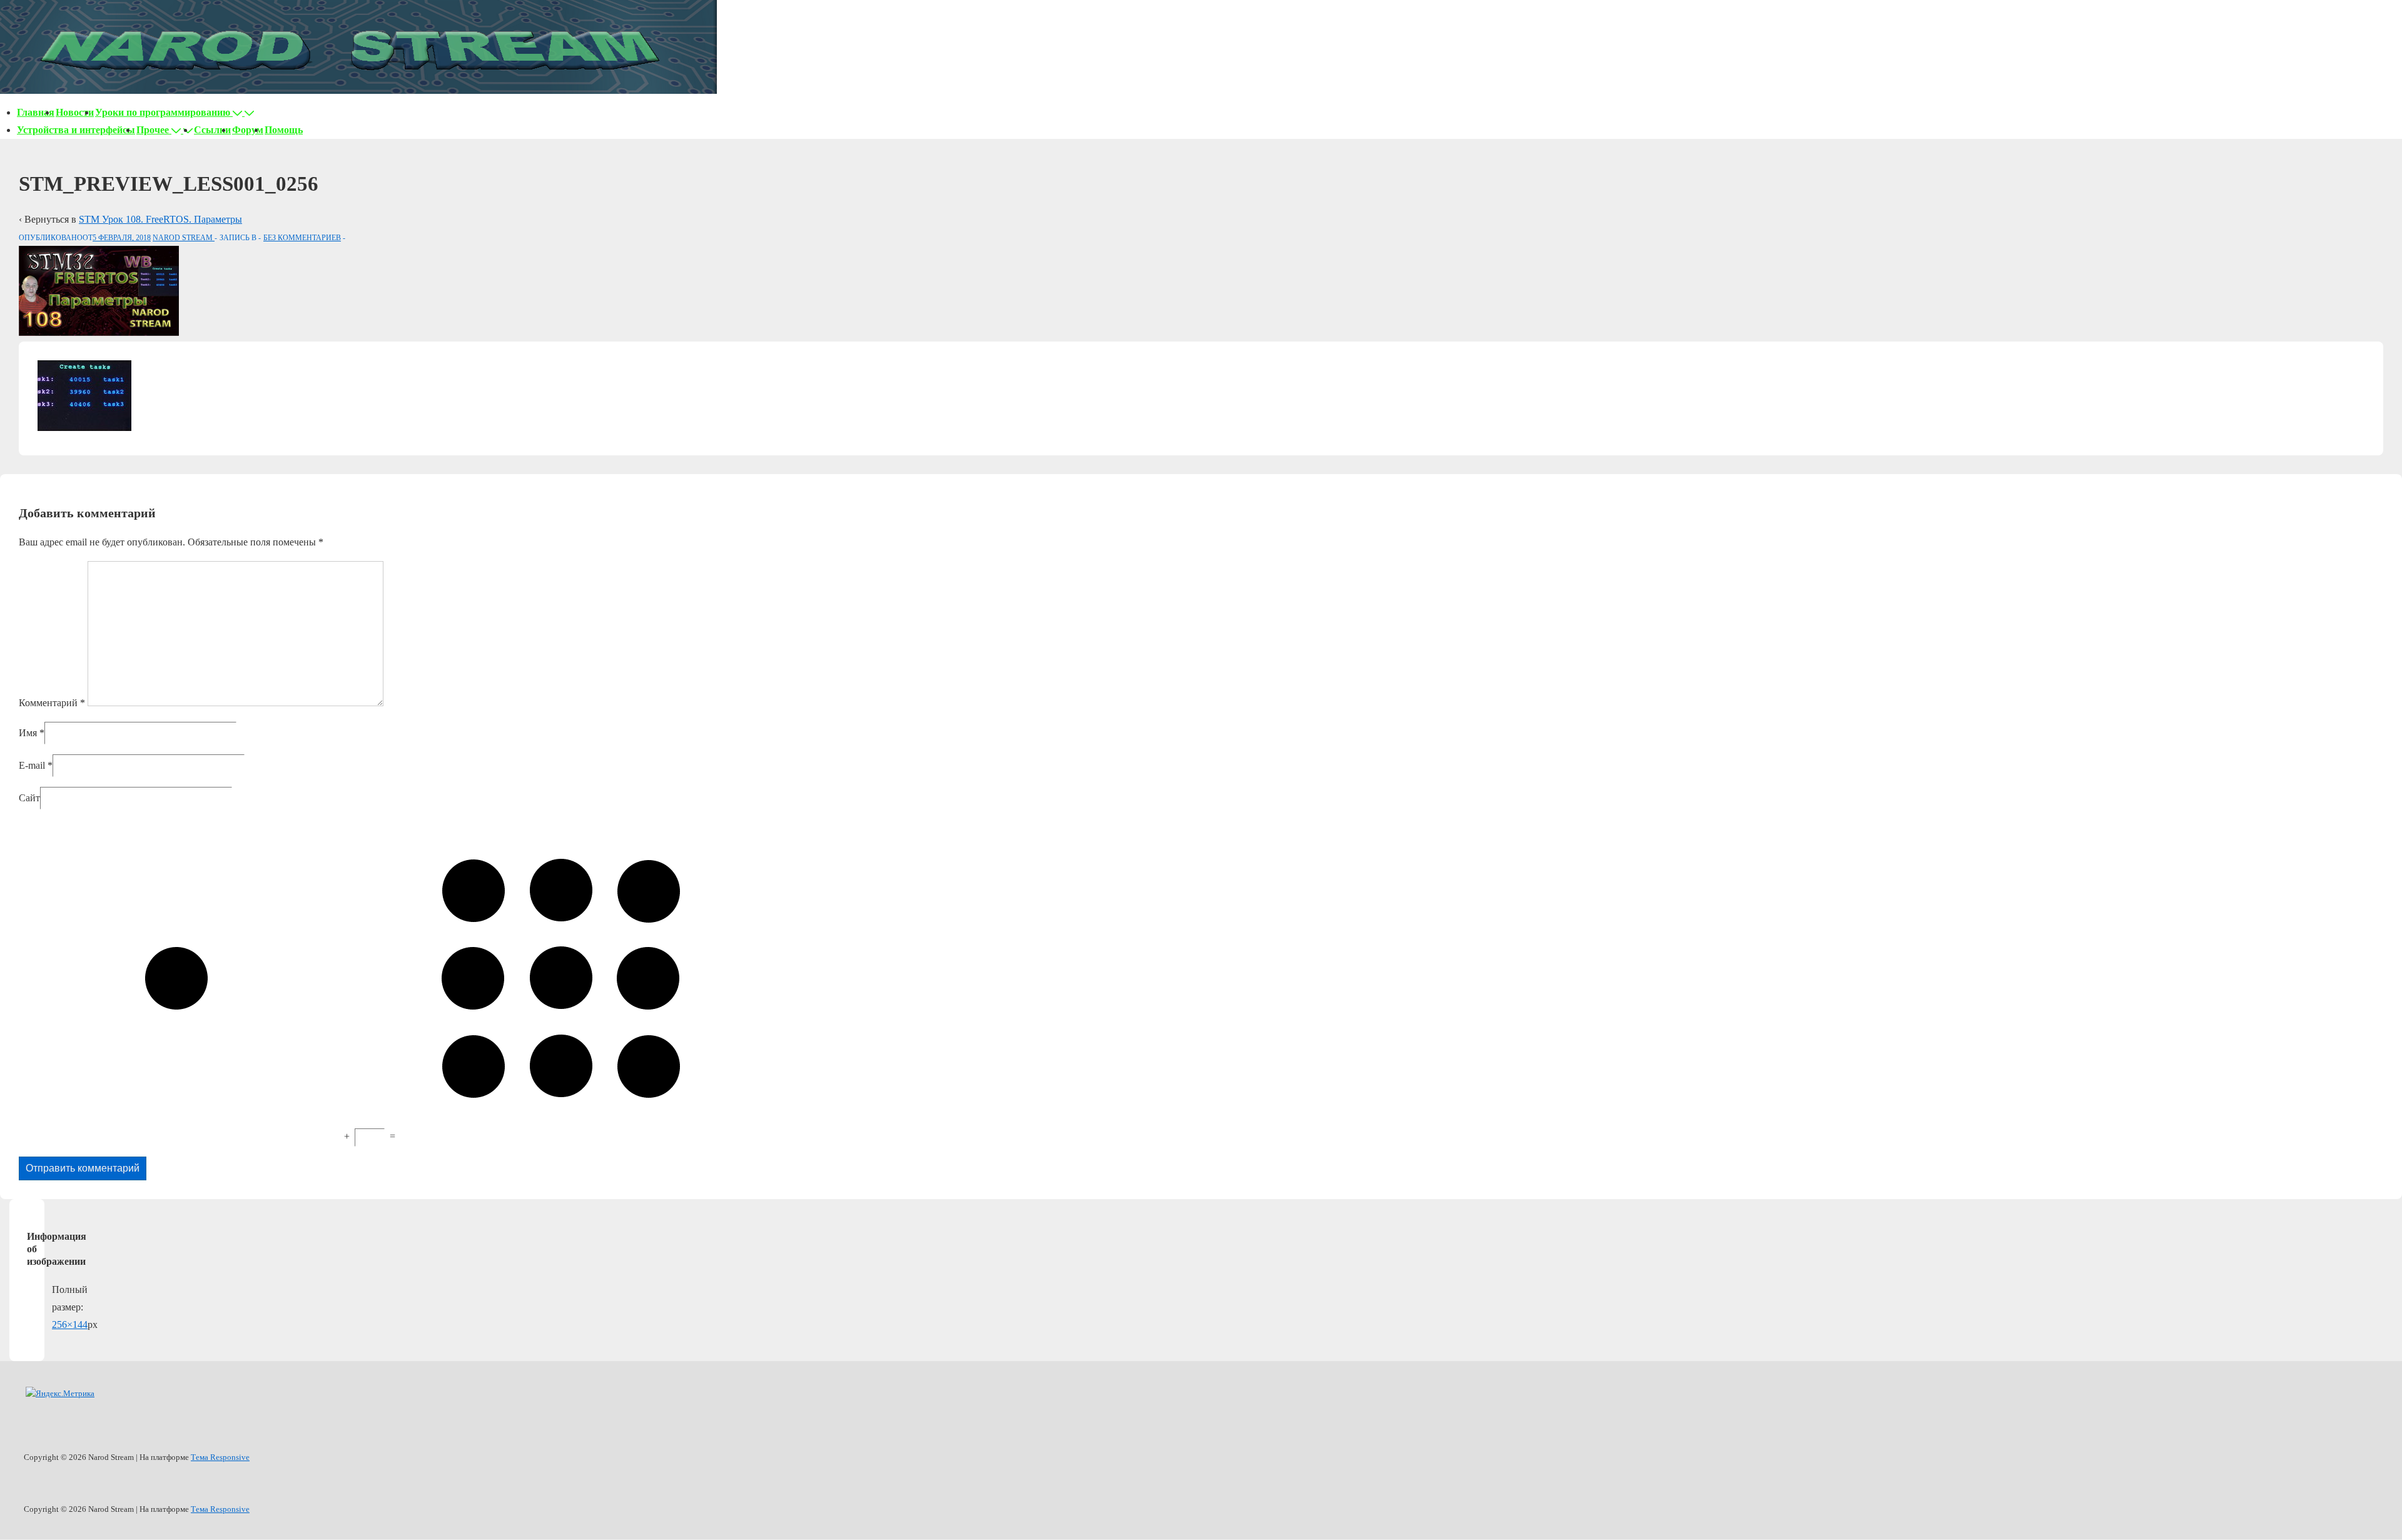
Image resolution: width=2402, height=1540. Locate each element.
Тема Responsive (220, 1457)
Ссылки (212, 130)
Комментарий (52, 703)
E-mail (32, 765)
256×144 (70, 1325)
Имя (28, 733)
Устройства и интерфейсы (76, 130)
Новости (75, 112)
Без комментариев (302, 238)
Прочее (153, 130)
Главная (36, 112)
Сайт (29, 798)
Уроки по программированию (163, 112)
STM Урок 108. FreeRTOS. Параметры (160, 219)
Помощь (284, 130)
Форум (248, 130)
